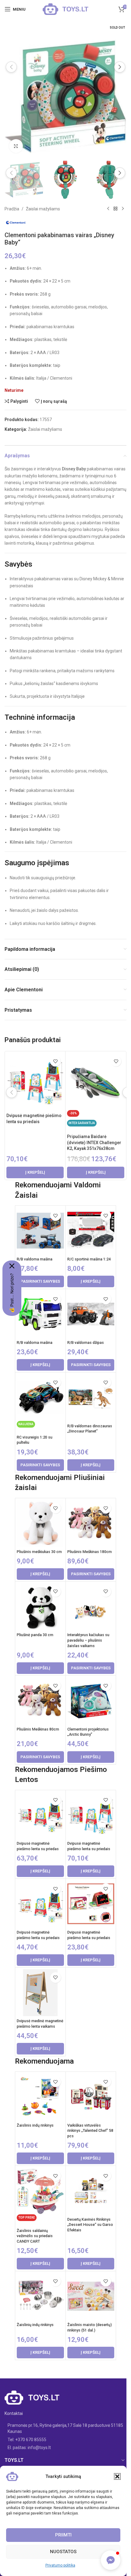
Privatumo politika (60, 2565)
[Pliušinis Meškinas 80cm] (40, 1701)
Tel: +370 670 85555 (27, 2440)
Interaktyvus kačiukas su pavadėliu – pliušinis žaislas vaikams (88, 1640)
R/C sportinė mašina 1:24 (89, 1259)
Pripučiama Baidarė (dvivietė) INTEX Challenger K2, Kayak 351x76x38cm (94, 1142)
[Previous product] (108, 209)
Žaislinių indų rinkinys (35, 2325)
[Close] (12, 1266)
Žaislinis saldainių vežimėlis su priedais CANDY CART (35, 2236)
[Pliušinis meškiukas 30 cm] (40, 1523)
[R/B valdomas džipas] (91, 1314)
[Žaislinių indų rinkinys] (40, 2296)
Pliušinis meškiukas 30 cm (39, 1552)
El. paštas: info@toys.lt (29, 2448)
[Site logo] (65, 9)
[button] (117, 2476)
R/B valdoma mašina (35, 1259)
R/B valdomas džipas (86, 1342)
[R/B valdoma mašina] (40, 1231)
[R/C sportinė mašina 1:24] (91, 1231)
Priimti (63, 2535)
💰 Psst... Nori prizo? (12, 1293)
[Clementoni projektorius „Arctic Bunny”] (91, 1701)
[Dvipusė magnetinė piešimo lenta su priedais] (35, 1081)
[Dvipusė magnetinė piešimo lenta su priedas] (40, 1815)
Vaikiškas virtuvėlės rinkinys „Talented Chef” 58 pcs (90, 2131)
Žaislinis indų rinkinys (35, 2125)
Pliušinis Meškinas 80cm (38, 1729)
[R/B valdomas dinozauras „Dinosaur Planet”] (91, 1397)
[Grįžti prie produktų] (115, 209)
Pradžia (12, 209)
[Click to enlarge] (16, 146)
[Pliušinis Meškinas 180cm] (91, 1523)
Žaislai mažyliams (43, 209)
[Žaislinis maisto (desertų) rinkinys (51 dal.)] (91, 2296)
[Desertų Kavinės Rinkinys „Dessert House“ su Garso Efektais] (91, 2191)
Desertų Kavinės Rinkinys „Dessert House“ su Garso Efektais (90, 2225)
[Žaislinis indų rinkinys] (40, 2097)
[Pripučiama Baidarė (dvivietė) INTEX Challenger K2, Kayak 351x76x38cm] (96, 1081)
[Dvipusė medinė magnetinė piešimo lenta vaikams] (40, 1993)
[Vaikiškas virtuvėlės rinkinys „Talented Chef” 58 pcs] (91, 2097)
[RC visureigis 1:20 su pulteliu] (40, 1397)
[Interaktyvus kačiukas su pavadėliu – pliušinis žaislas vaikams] (91, 1607)
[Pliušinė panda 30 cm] (40, 1607)
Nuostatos (63, 2552)
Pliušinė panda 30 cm (35, 1635)
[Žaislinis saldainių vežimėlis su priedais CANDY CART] (40, 2191)
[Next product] (123, 209)
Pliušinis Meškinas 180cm (90, 1552)
